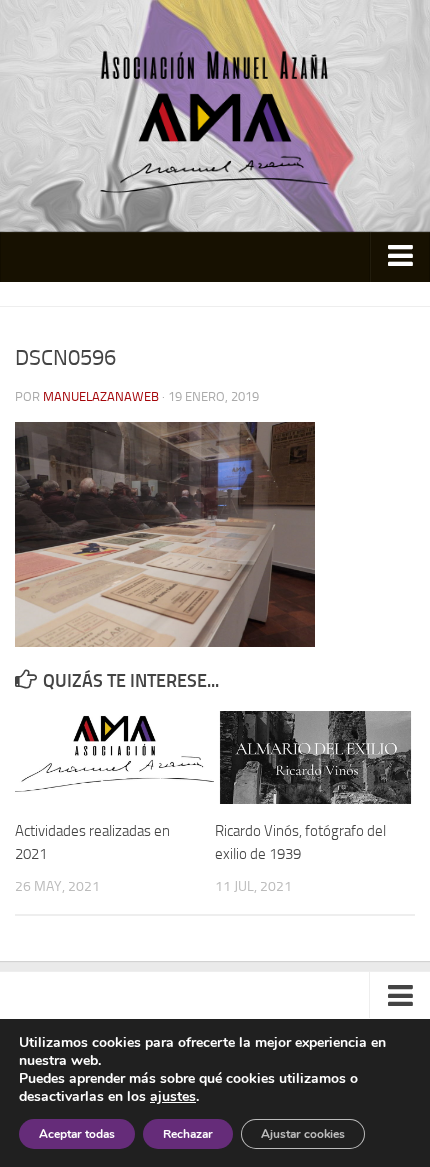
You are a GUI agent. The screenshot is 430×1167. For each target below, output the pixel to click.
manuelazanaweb (101, 396)
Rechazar (188, 1134)
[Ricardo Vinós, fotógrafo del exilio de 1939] (314, 758)
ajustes (173, 1097)
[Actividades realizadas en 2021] (114, 758)
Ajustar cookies (303, 1134)
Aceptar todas (77, 1134)
